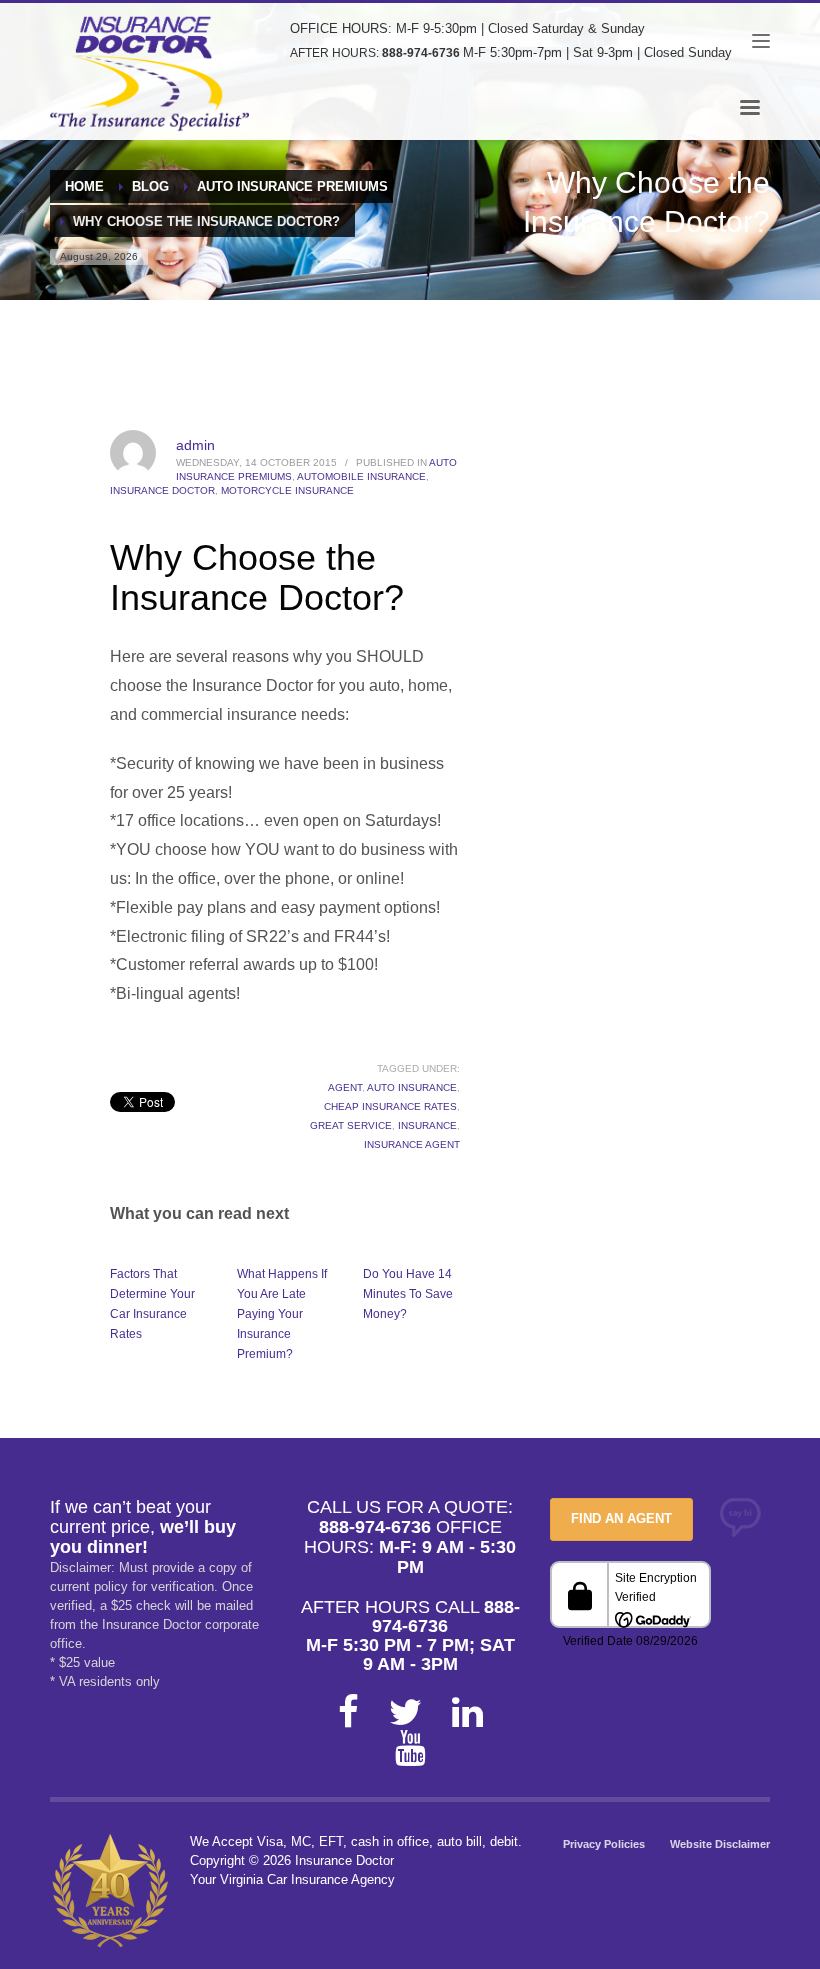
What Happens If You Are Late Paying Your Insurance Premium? (282, 1314)
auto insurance (412, 1087)
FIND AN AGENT (621, 1518)
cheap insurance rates (390, 1106)
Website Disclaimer (720, 1844)
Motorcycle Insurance (287, 490)
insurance (427, 1125)
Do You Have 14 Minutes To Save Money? (408, 1294)
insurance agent (412, 1144)
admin (195, 445)
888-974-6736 (421, 53)
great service (351, 1125)
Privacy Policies (604, 1844)
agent (345, 1087)
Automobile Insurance (361, 476)
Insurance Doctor (162, 490)
